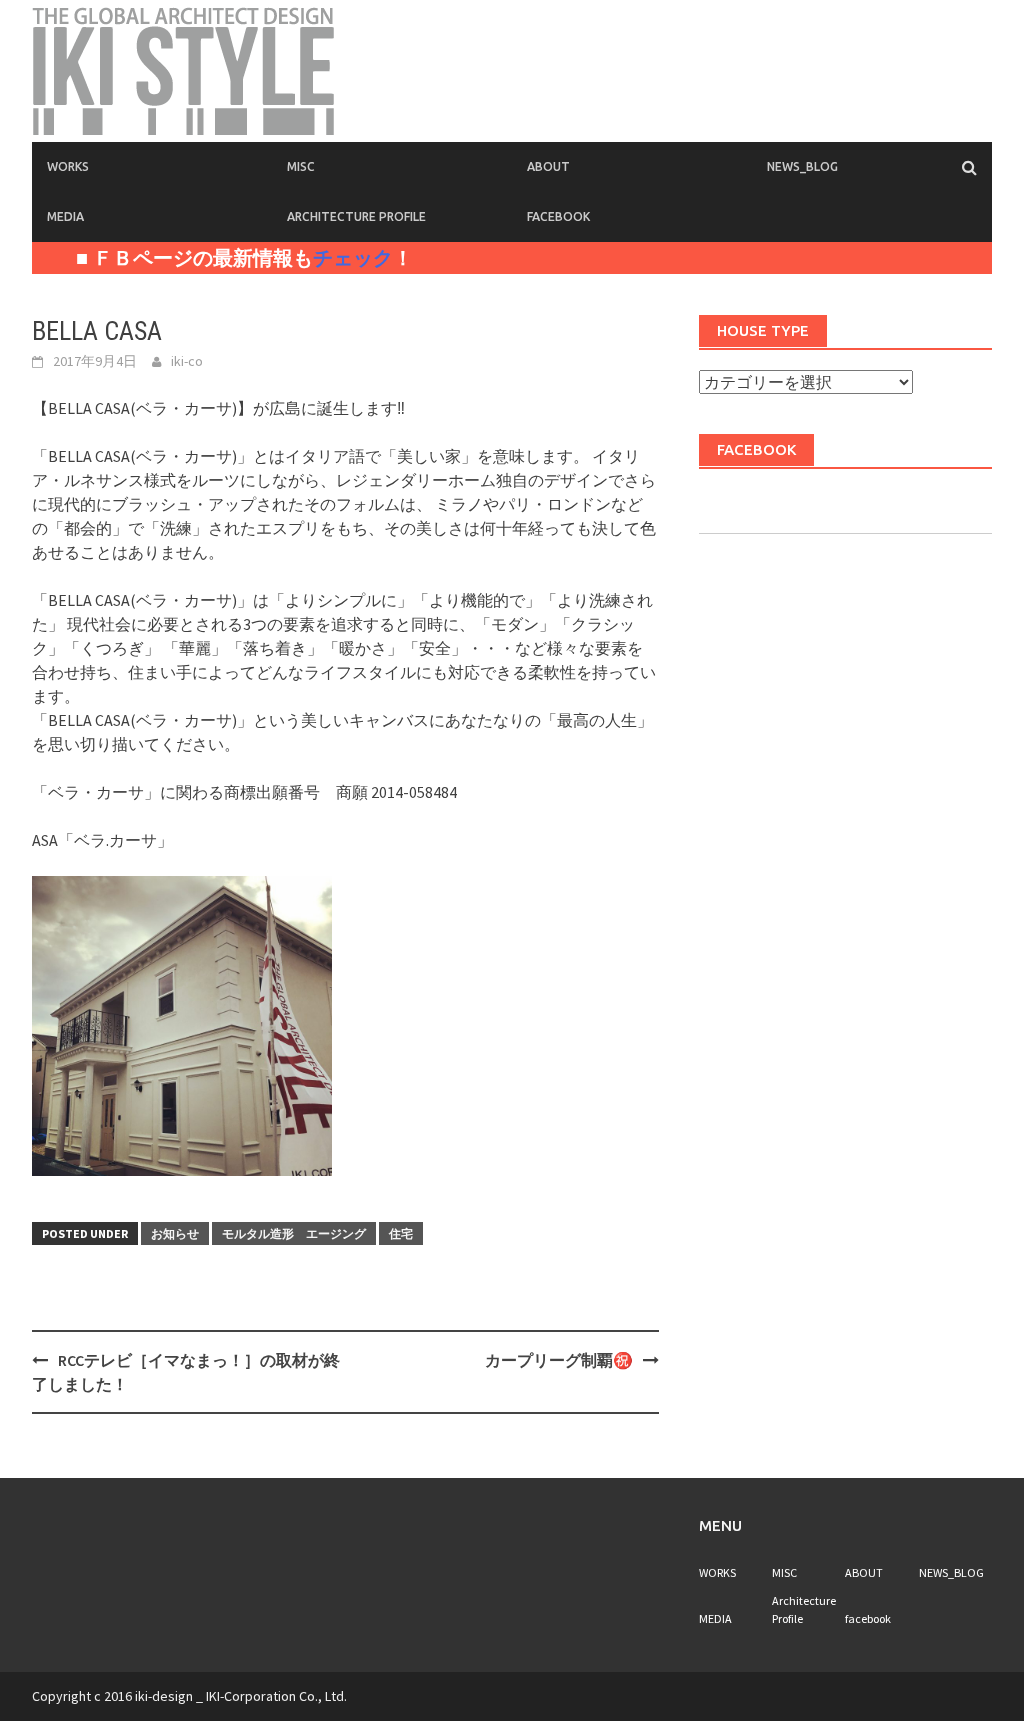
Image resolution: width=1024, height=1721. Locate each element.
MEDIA (65, 216)
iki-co (187, 361)
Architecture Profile (356, 216)
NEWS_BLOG (802, 166)
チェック (353, 257)
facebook (558, 216)
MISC (301, 166)
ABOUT (548, 166)
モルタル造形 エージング (294, 1233)
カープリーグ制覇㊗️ (559, 1360)
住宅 (401, 1233)
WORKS (68, 166)
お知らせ (175, 1233)
